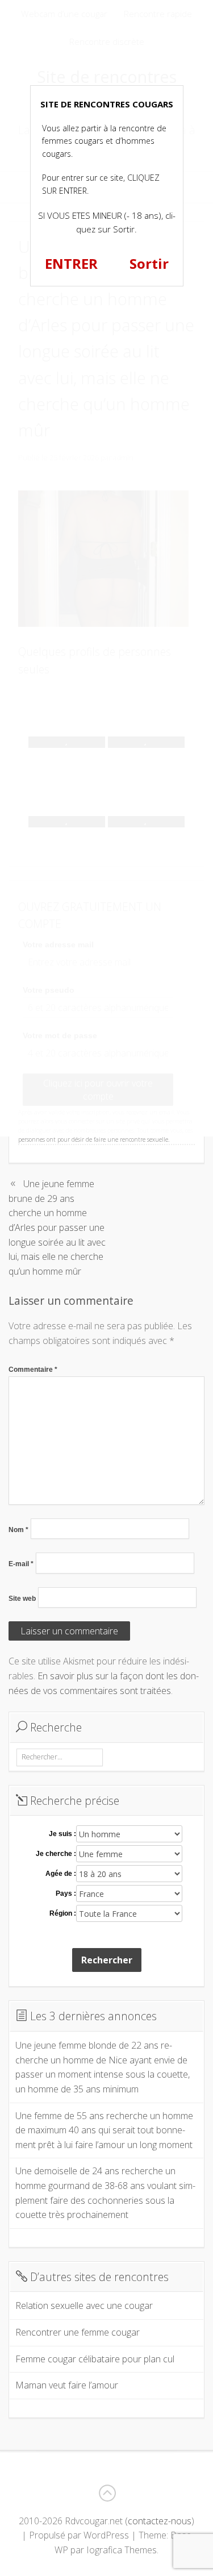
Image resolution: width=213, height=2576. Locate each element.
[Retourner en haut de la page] (107, 2493)
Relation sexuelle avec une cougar (84, 2306)
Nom (18, 1530)
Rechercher (107, 1960)
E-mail (21, 1564)
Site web (22, 1599)
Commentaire (33, 1370)
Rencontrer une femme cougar (78, 2332)
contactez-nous (160, 2521)
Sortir (149, 263)
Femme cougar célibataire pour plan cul (95, 2359)
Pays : (66, 1893)
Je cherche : (56, 1854)
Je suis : (62, 1834)
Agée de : (61, 1874)
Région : (63, 1913)
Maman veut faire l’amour (67, 2385)
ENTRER (71, 263)
